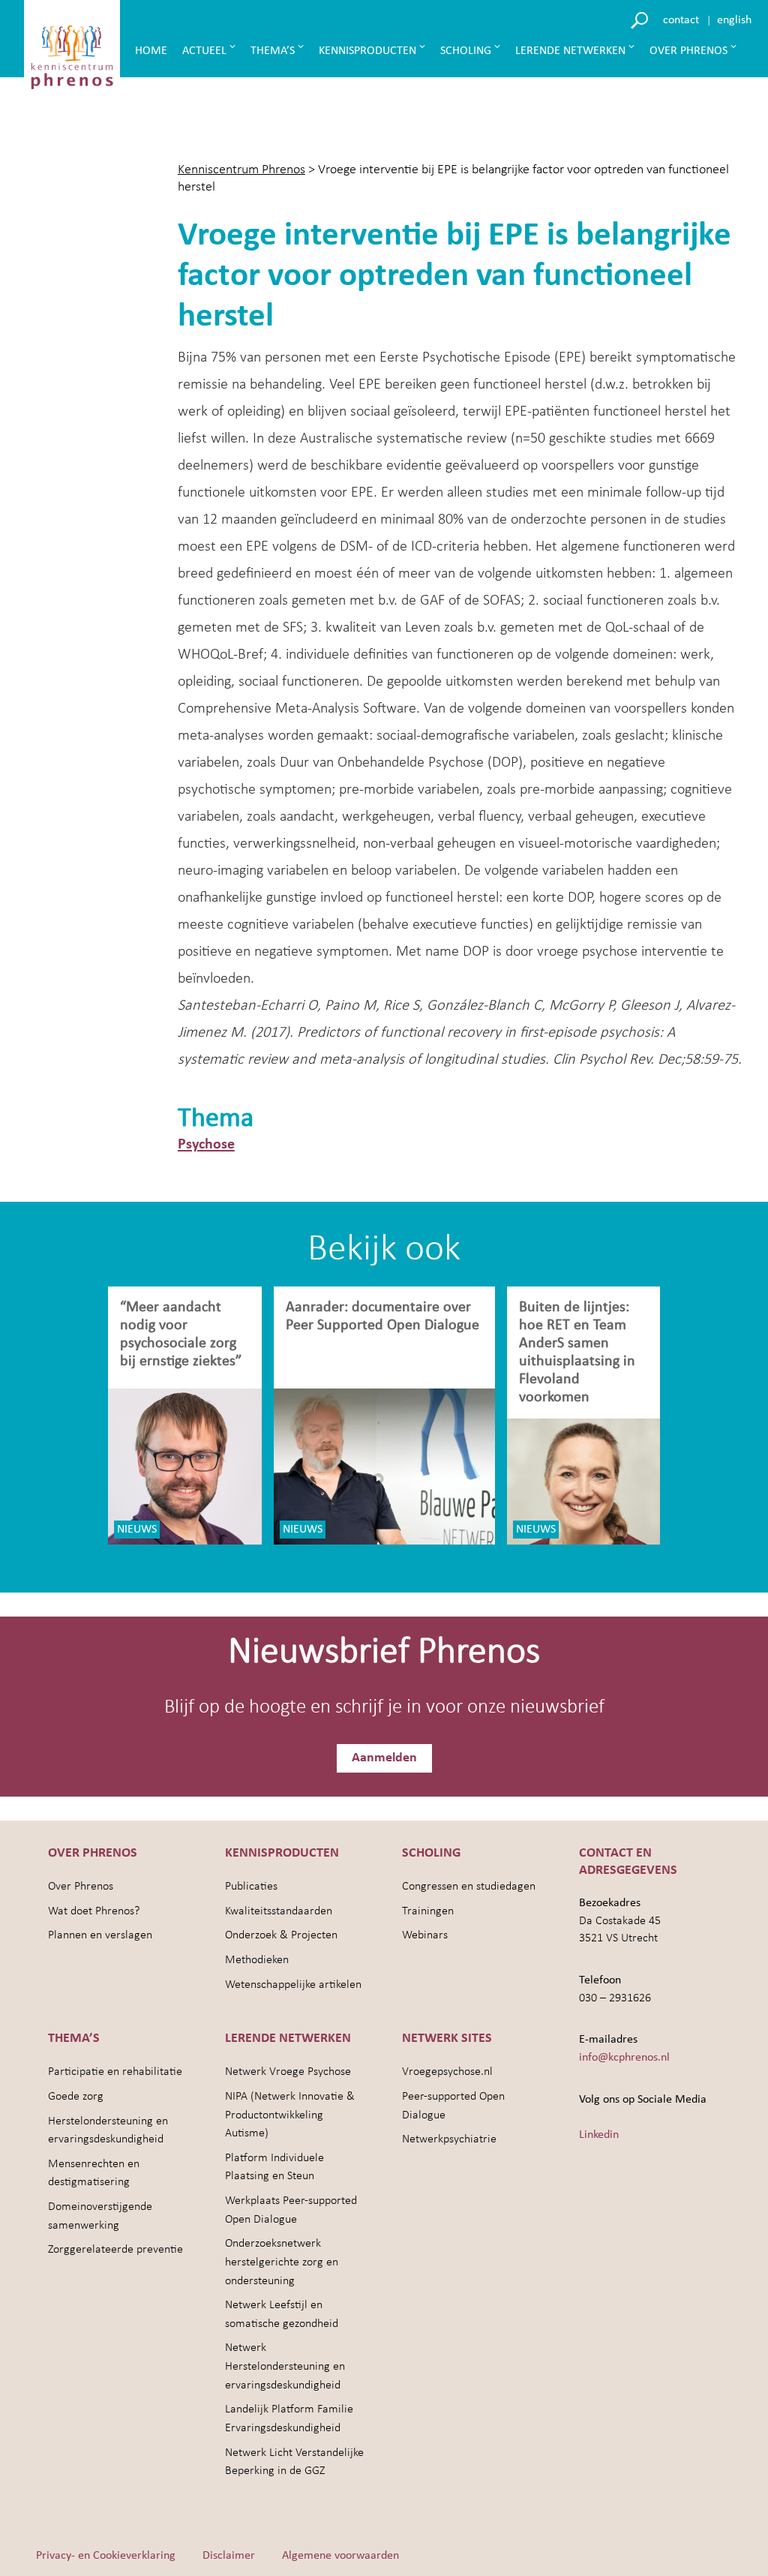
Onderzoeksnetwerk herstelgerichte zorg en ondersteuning (282, 2262)
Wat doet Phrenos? (94, 1911)
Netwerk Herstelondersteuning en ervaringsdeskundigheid (285, 2366)
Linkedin (599, 2135)
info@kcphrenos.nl (624, 2058)
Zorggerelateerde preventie (115, 2250)
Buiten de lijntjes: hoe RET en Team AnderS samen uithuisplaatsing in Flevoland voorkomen (577, 1353)
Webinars (425, 1935)
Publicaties (251, 1887)
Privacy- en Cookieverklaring (106, 2556)
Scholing (466, 51)
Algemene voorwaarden (340, 2556)
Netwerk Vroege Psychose (288, 2072)
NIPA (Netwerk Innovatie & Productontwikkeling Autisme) (290, 2115)
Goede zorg (76, 2097)
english (734, 20)
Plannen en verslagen (100, 1935)
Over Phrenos (688, 51)
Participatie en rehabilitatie (115, 2072)
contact (681, 20)
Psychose (206, 1145)
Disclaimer (229, 2556)
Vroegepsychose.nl (447, 2072)
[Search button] (642, 19)
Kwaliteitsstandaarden (279, 1911)
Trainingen (428, 1911)
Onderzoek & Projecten (281, 1935)
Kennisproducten (367, 51)
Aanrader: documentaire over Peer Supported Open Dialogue (384, 1317)
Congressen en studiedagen (469, 1887)
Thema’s (273, 51)
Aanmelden (384, 1758)
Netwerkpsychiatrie (449, 2139)
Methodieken (257, 1960)
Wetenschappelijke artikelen (293, 1985)
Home (151, 51)
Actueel (204, 51)
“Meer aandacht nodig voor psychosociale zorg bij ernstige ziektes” (181, 1335)
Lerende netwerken (570, 51)
